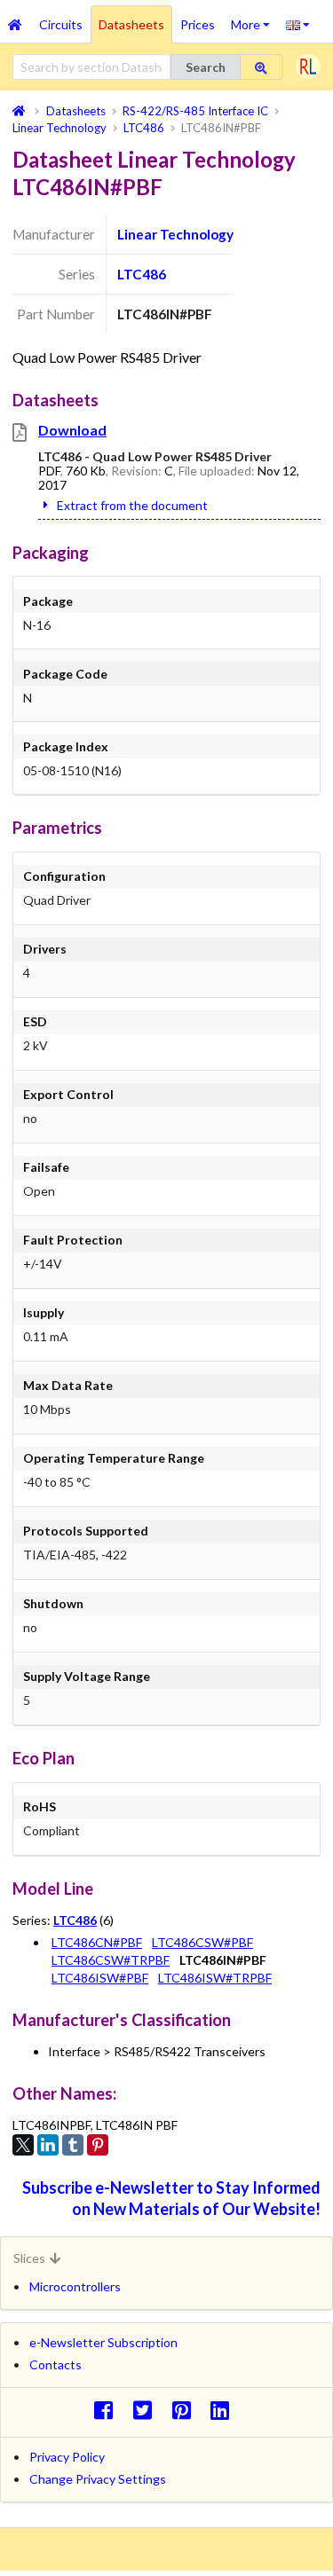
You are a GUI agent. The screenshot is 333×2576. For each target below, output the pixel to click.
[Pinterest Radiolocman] (186, 2410)
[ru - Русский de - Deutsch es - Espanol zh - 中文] (298, 24)
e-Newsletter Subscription (103, 2342)
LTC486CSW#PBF (202, 1942)
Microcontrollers (75, 2286)
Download (72, 430)
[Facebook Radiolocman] (108, 2410)
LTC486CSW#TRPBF (111, 1960)
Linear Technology (175, 234)
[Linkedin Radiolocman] (225, 2410)
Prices (198, 24)
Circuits (61, 24)
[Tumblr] (73, 2145)
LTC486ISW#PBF (100, 1978)
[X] (23, 2145)
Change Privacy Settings (98, 2479)
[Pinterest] (98, 2145)
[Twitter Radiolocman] (147, 2410)
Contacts (55, 2364)
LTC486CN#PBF (97, 1942)
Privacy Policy (67, 2457)
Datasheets (131, 24)
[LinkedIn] (48, 2145)
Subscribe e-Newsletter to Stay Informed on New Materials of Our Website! (171, 2198)
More (254, 19)
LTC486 (142, 274)
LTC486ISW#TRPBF (215, 1978)
